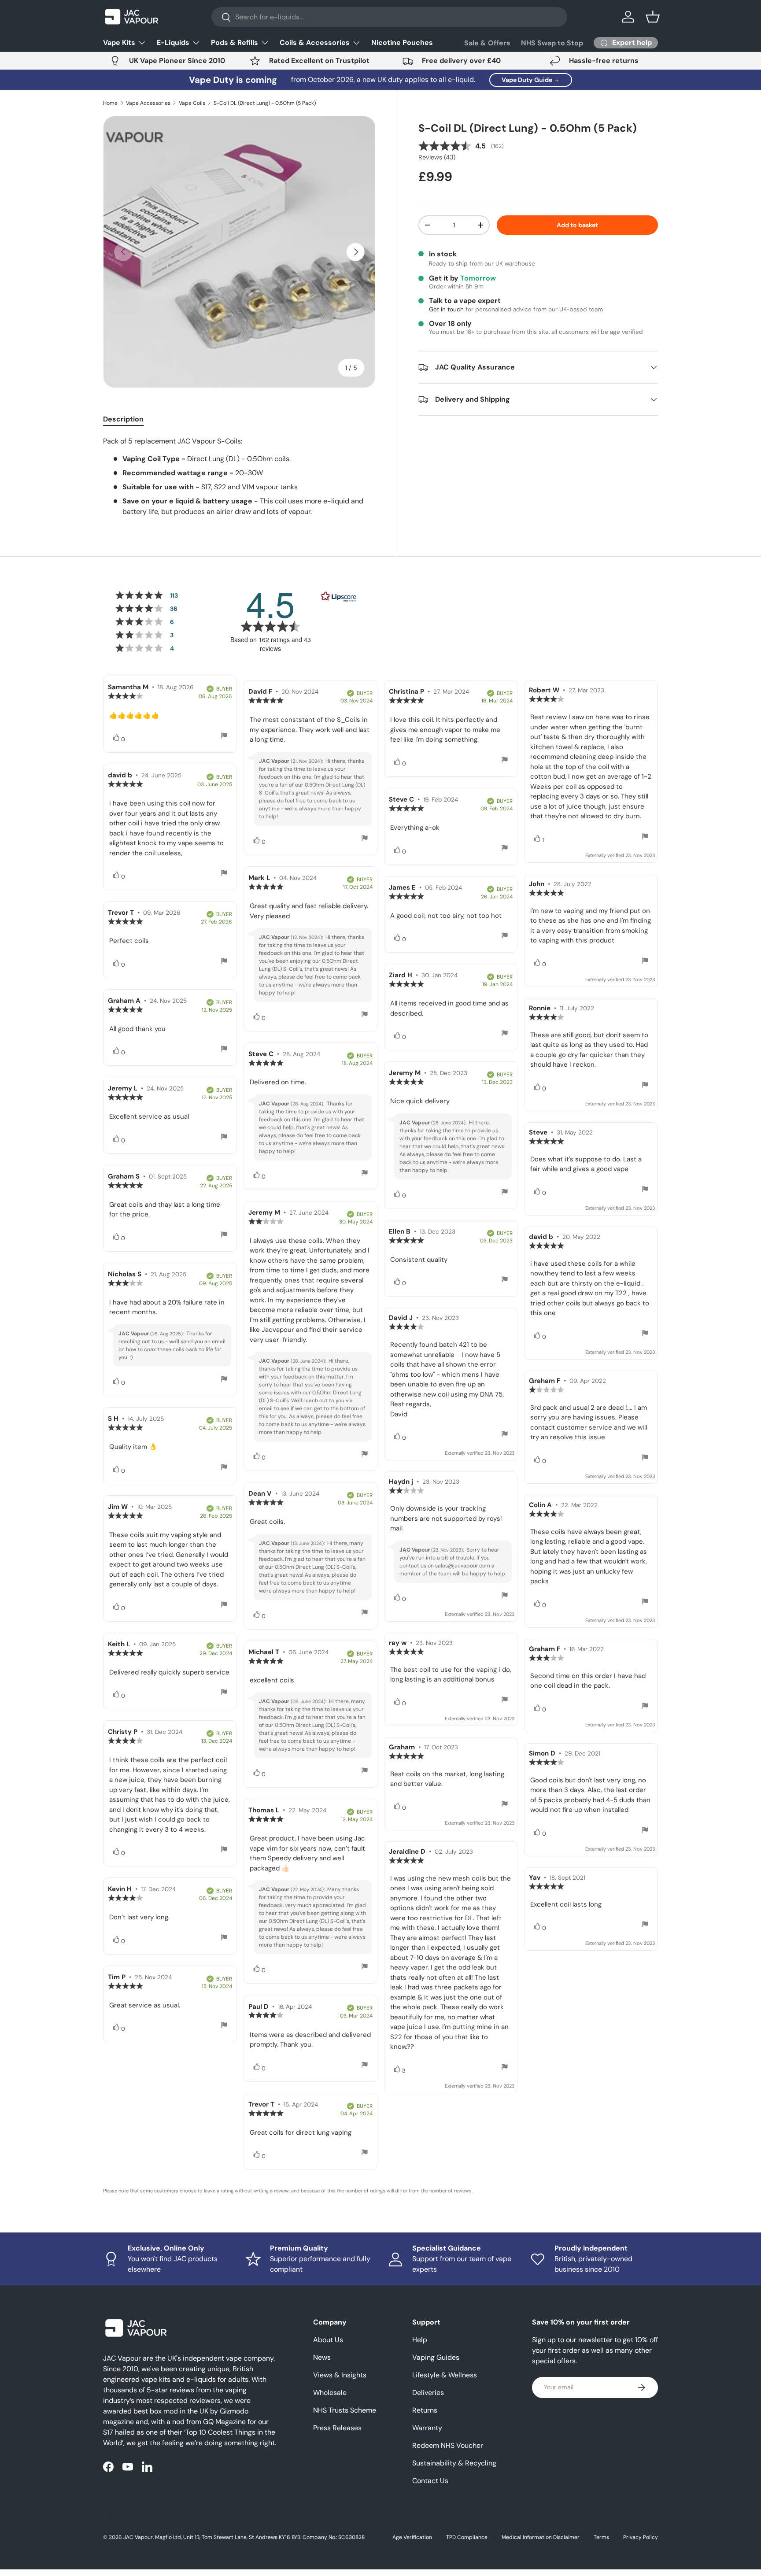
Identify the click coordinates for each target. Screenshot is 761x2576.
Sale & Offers (487, 43)
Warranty (427, 2428)
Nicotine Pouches (402, 43)
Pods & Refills (235, 43)
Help (420, 2340)
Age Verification (412, 2537)
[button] (653, 17)
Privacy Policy (641, 2537)
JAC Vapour (138, 2537)
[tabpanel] (239, 477)
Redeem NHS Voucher (448, 2445)
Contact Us (430, 2481)
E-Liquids (173, 43)
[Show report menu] (224, 737)
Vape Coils (192, 103)
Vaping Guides (436, 2357)
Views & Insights (340, 2375)
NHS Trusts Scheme (345, 2410)
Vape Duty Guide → (531, 80)
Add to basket (577, 225)
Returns (425, 2410)
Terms (601, 2537)
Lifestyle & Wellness (445, 2375)
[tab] (123, 419)
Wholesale (330, 2393)
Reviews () (437, 157)
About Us (328, 2340)
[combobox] (390, 17)
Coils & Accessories (315, 43)
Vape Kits (119, 43)
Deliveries (428, 2393)
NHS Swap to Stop (552, 43)
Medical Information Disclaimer (541, 2537)
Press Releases (337, 2428)
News (322, 2357)
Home (110, 103)
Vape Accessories (148, 103)
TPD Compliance (467, 2537)
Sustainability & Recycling (454, 2463)
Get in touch (446, 309)
